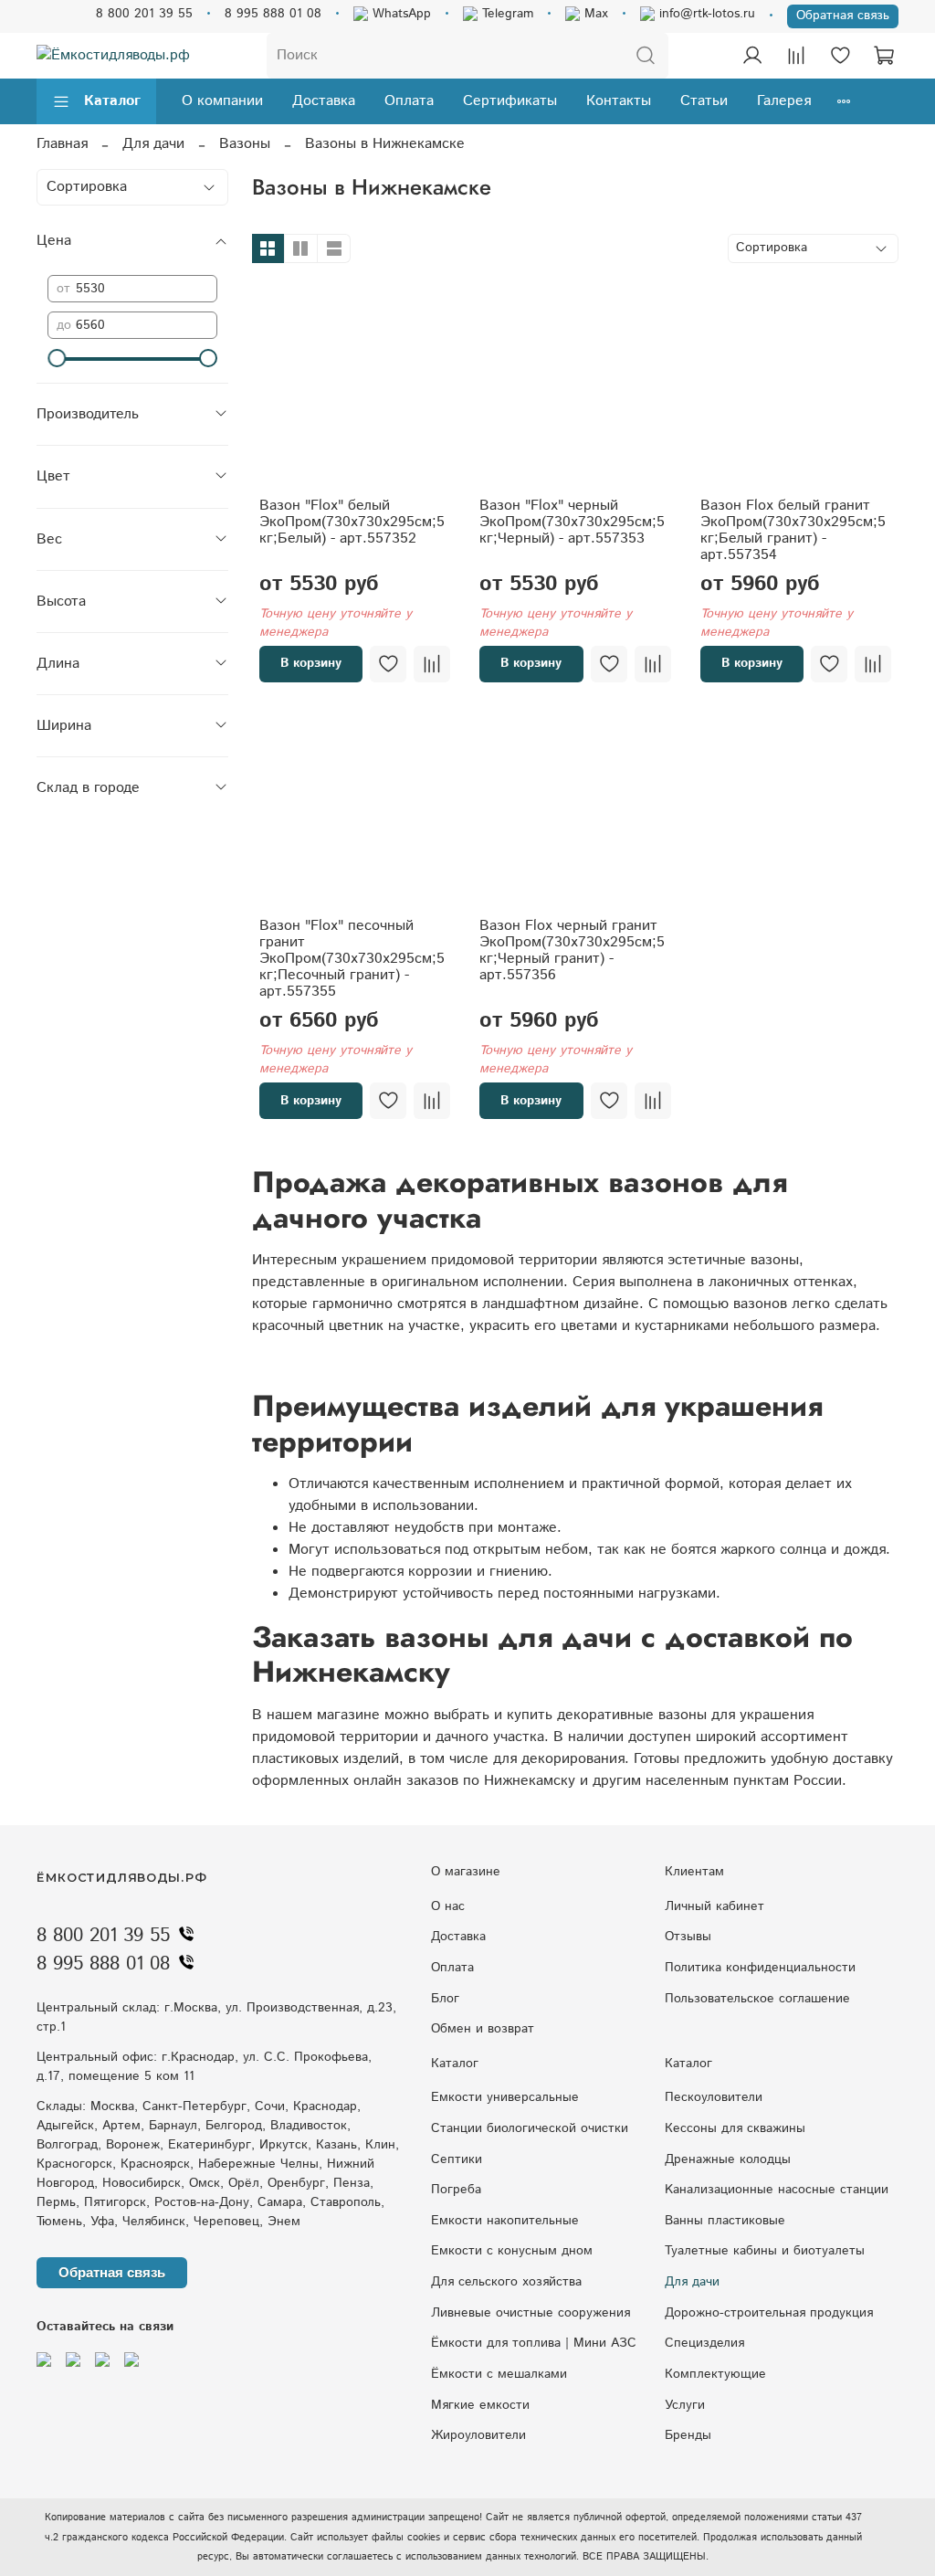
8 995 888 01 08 (273, 14)
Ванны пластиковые (725, 2221)
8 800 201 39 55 (144, 14)
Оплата (409, 101)
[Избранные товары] (840, 56)
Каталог (112, 101)
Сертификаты (510, 101)
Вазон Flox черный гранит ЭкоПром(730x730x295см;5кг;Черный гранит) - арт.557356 (572, 950)
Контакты (619, 101)
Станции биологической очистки (530, 2128)
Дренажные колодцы (728, 2159)
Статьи (704, 101)
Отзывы (688, 1937)
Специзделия (704, 2343)
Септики (457, 2159)
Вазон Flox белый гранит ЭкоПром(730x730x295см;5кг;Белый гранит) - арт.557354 (793, 530)
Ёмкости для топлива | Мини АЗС (534, 2343)
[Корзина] (884, 56)
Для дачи (153, 144)
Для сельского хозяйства (506, 2282)
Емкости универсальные (505, 2097)
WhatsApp (399, 14)
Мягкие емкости (480, 2405)
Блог (445, 1999)
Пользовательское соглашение (757, 1999)
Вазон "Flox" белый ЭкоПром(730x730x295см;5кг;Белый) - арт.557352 (352, 522)
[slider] (57, 358)
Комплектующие (715, 2374)
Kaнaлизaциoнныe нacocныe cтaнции (777, 2190)
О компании (222, 101)
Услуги (685, 2405)
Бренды (688, 2435)
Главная (62, 144)
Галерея (784, 101)
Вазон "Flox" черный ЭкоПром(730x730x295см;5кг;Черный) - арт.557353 (572, 522)
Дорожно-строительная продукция (769, 2313)
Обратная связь (843, 16)
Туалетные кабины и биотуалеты (765, 2251)
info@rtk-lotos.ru (705, 14)
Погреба (456, 2190)
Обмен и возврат (483, 2029)
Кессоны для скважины (735, 2128)
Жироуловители (478, 2435)
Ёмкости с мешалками (499, 2374)
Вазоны (245, 144)
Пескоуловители (714, 2097)
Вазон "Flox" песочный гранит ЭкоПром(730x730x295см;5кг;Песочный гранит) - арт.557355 (352, 959)
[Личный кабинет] (752, 56)
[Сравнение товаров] (796, 56)
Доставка (324, 101)
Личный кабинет (714, 1906)
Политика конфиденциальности (760, 1968)
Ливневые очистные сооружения (531, 2313)
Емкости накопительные (505, 2221)
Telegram (505, 14)
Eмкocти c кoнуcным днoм (512, 2251)
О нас (448, 1906)
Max (594, 14)
